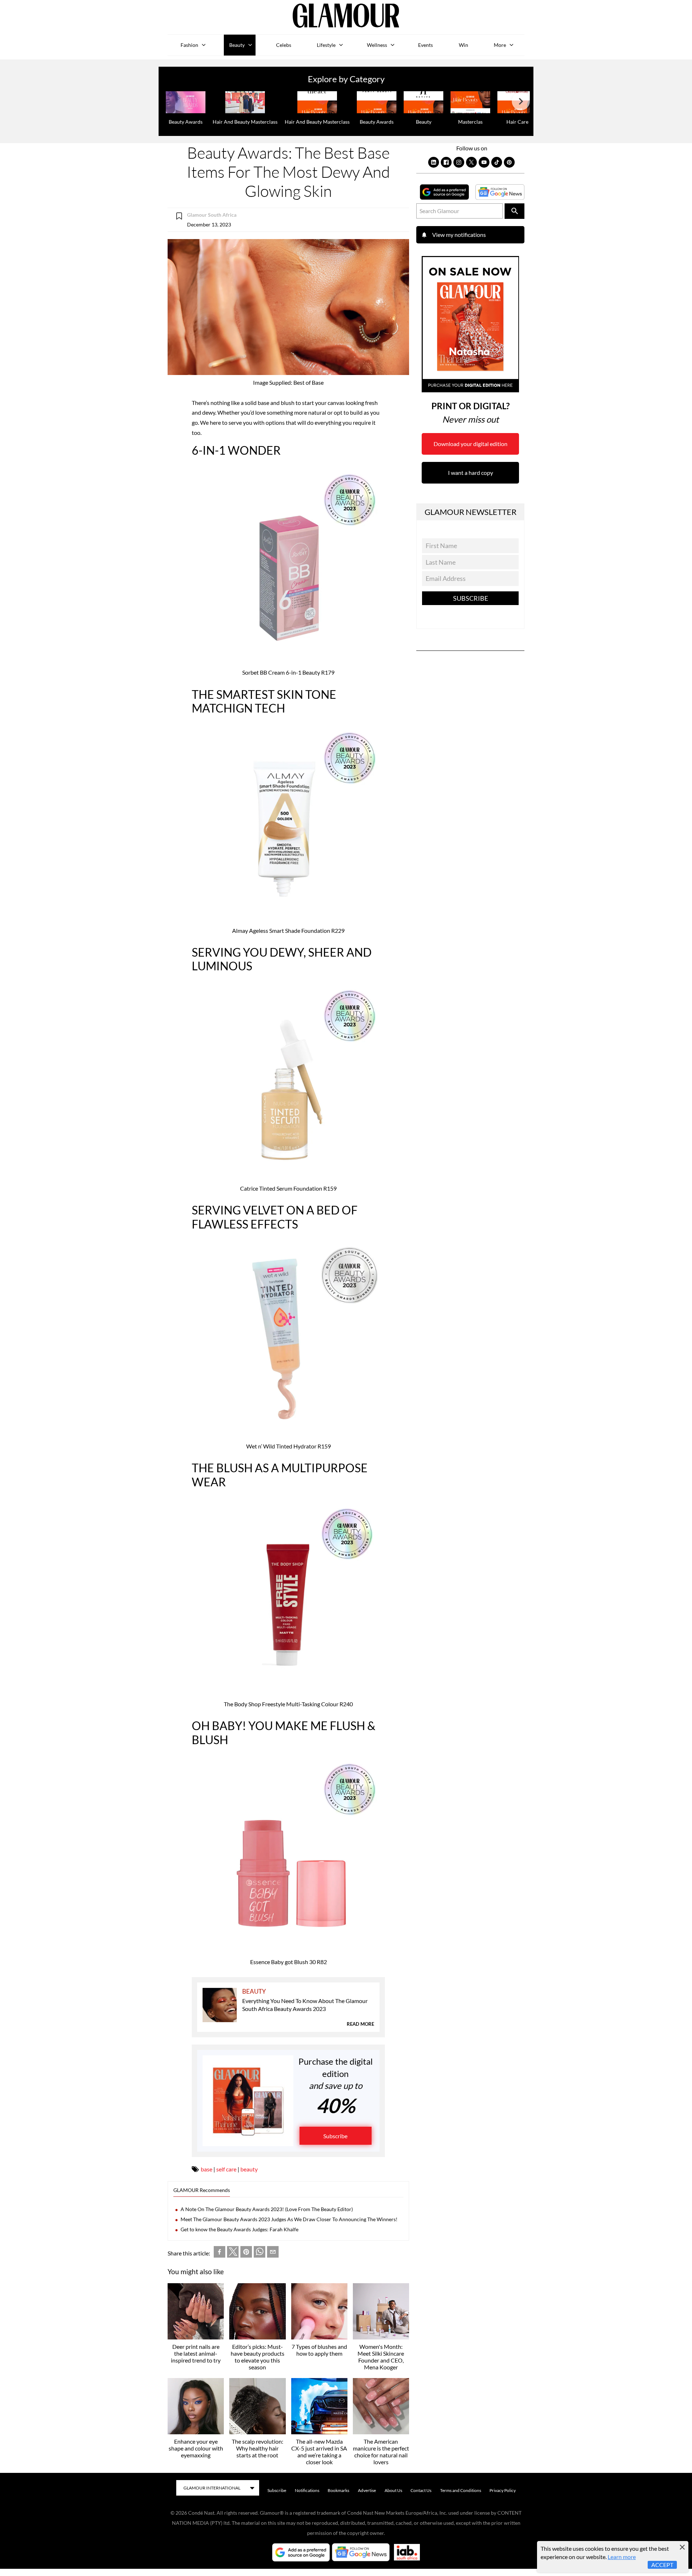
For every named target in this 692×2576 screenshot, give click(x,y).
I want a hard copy (471, 473)
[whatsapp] (259, 2253)
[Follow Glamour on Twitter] (471, 162)
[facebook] (219, 2253)
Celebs (284, 45)
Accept (662, 2565)
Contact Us (421, 2490)
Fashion (189, 45)
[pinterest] (246, 2253)
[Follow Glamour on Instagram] (459, 162)
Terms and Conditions (461, 2490)
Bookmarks (338, 2490)
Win (463, 45)
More (500, 45)
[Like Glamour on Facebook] (446, 162)
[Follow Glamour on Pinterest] (509, 162)
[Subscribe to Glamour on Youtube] (484, 162)
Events (425, 45)
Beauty (237, 45)
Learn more (622, 2557)
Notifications (307, 2490)
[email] (273, 2253)
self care (226, 2169)
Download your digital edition (471, 444)
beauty (249, 2169)
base (207, 2169)
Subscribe (335, 2136)
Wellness (377, 45)
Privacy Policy (503, 2490)
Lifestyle (326, 45)
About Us (393, 2490)
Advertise (367, 2490)
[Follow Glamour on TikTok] (497, 162)
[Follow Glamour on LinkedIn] (434, 162)
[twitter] (233, 2253)
